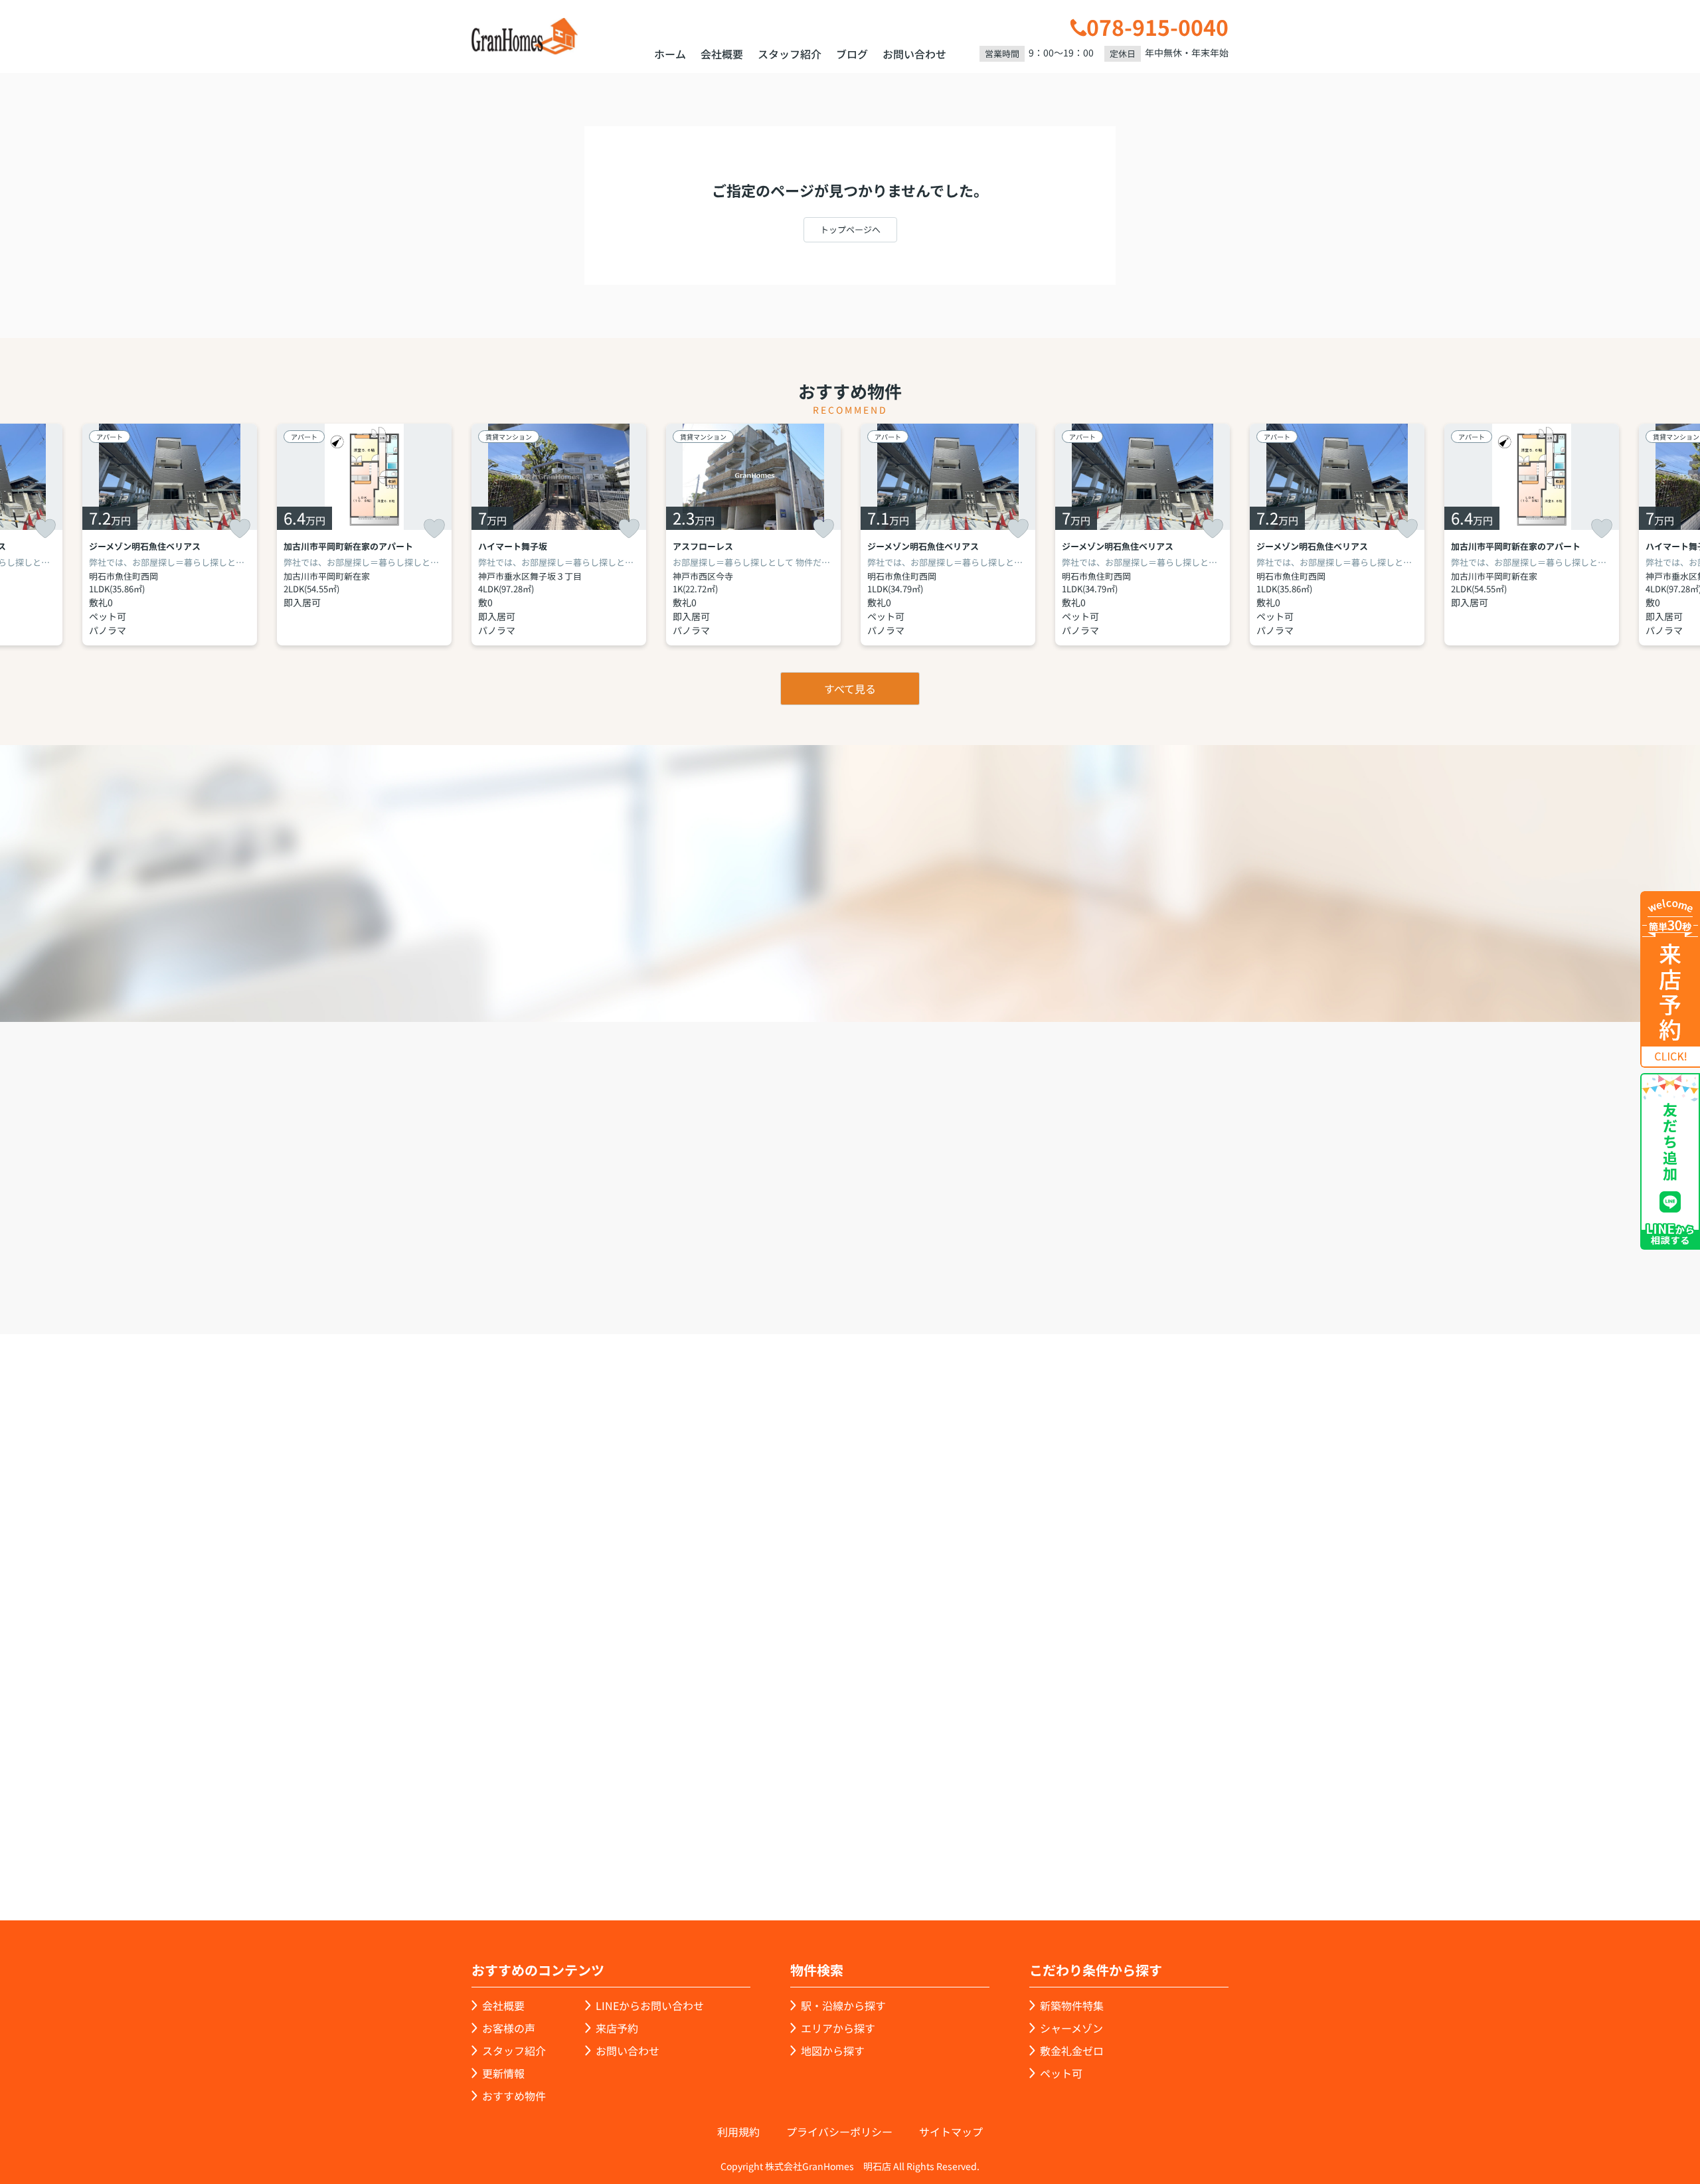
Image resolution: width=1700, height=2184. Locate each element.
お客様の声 (509, 2028)
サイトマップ (951, 2132)
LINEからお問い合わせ (1272, 1257)
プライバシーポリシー (839, 2132)
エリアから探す (838, 2028)
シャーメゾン (1071, 2028)
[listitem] (559, 535)
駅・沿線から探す (843, 2005)
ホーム (670, 54)
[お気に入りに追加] (45, 529)
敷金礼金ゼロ (1072, 2051)
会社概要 (722, 54)
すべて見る (850, 689)
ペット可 (1061, 2073)
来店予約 (886, 1258)
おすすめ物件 (514, 2096)
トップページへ (850, 229)
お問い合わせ (914, 54)
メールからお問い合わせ (1079, 1258)
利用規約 (738, 2132)
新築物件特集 (1072, 2005)
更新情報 (503, 2073)
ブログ (852, 54)
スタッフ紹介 (790, 54)
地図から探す (833, 2051)
